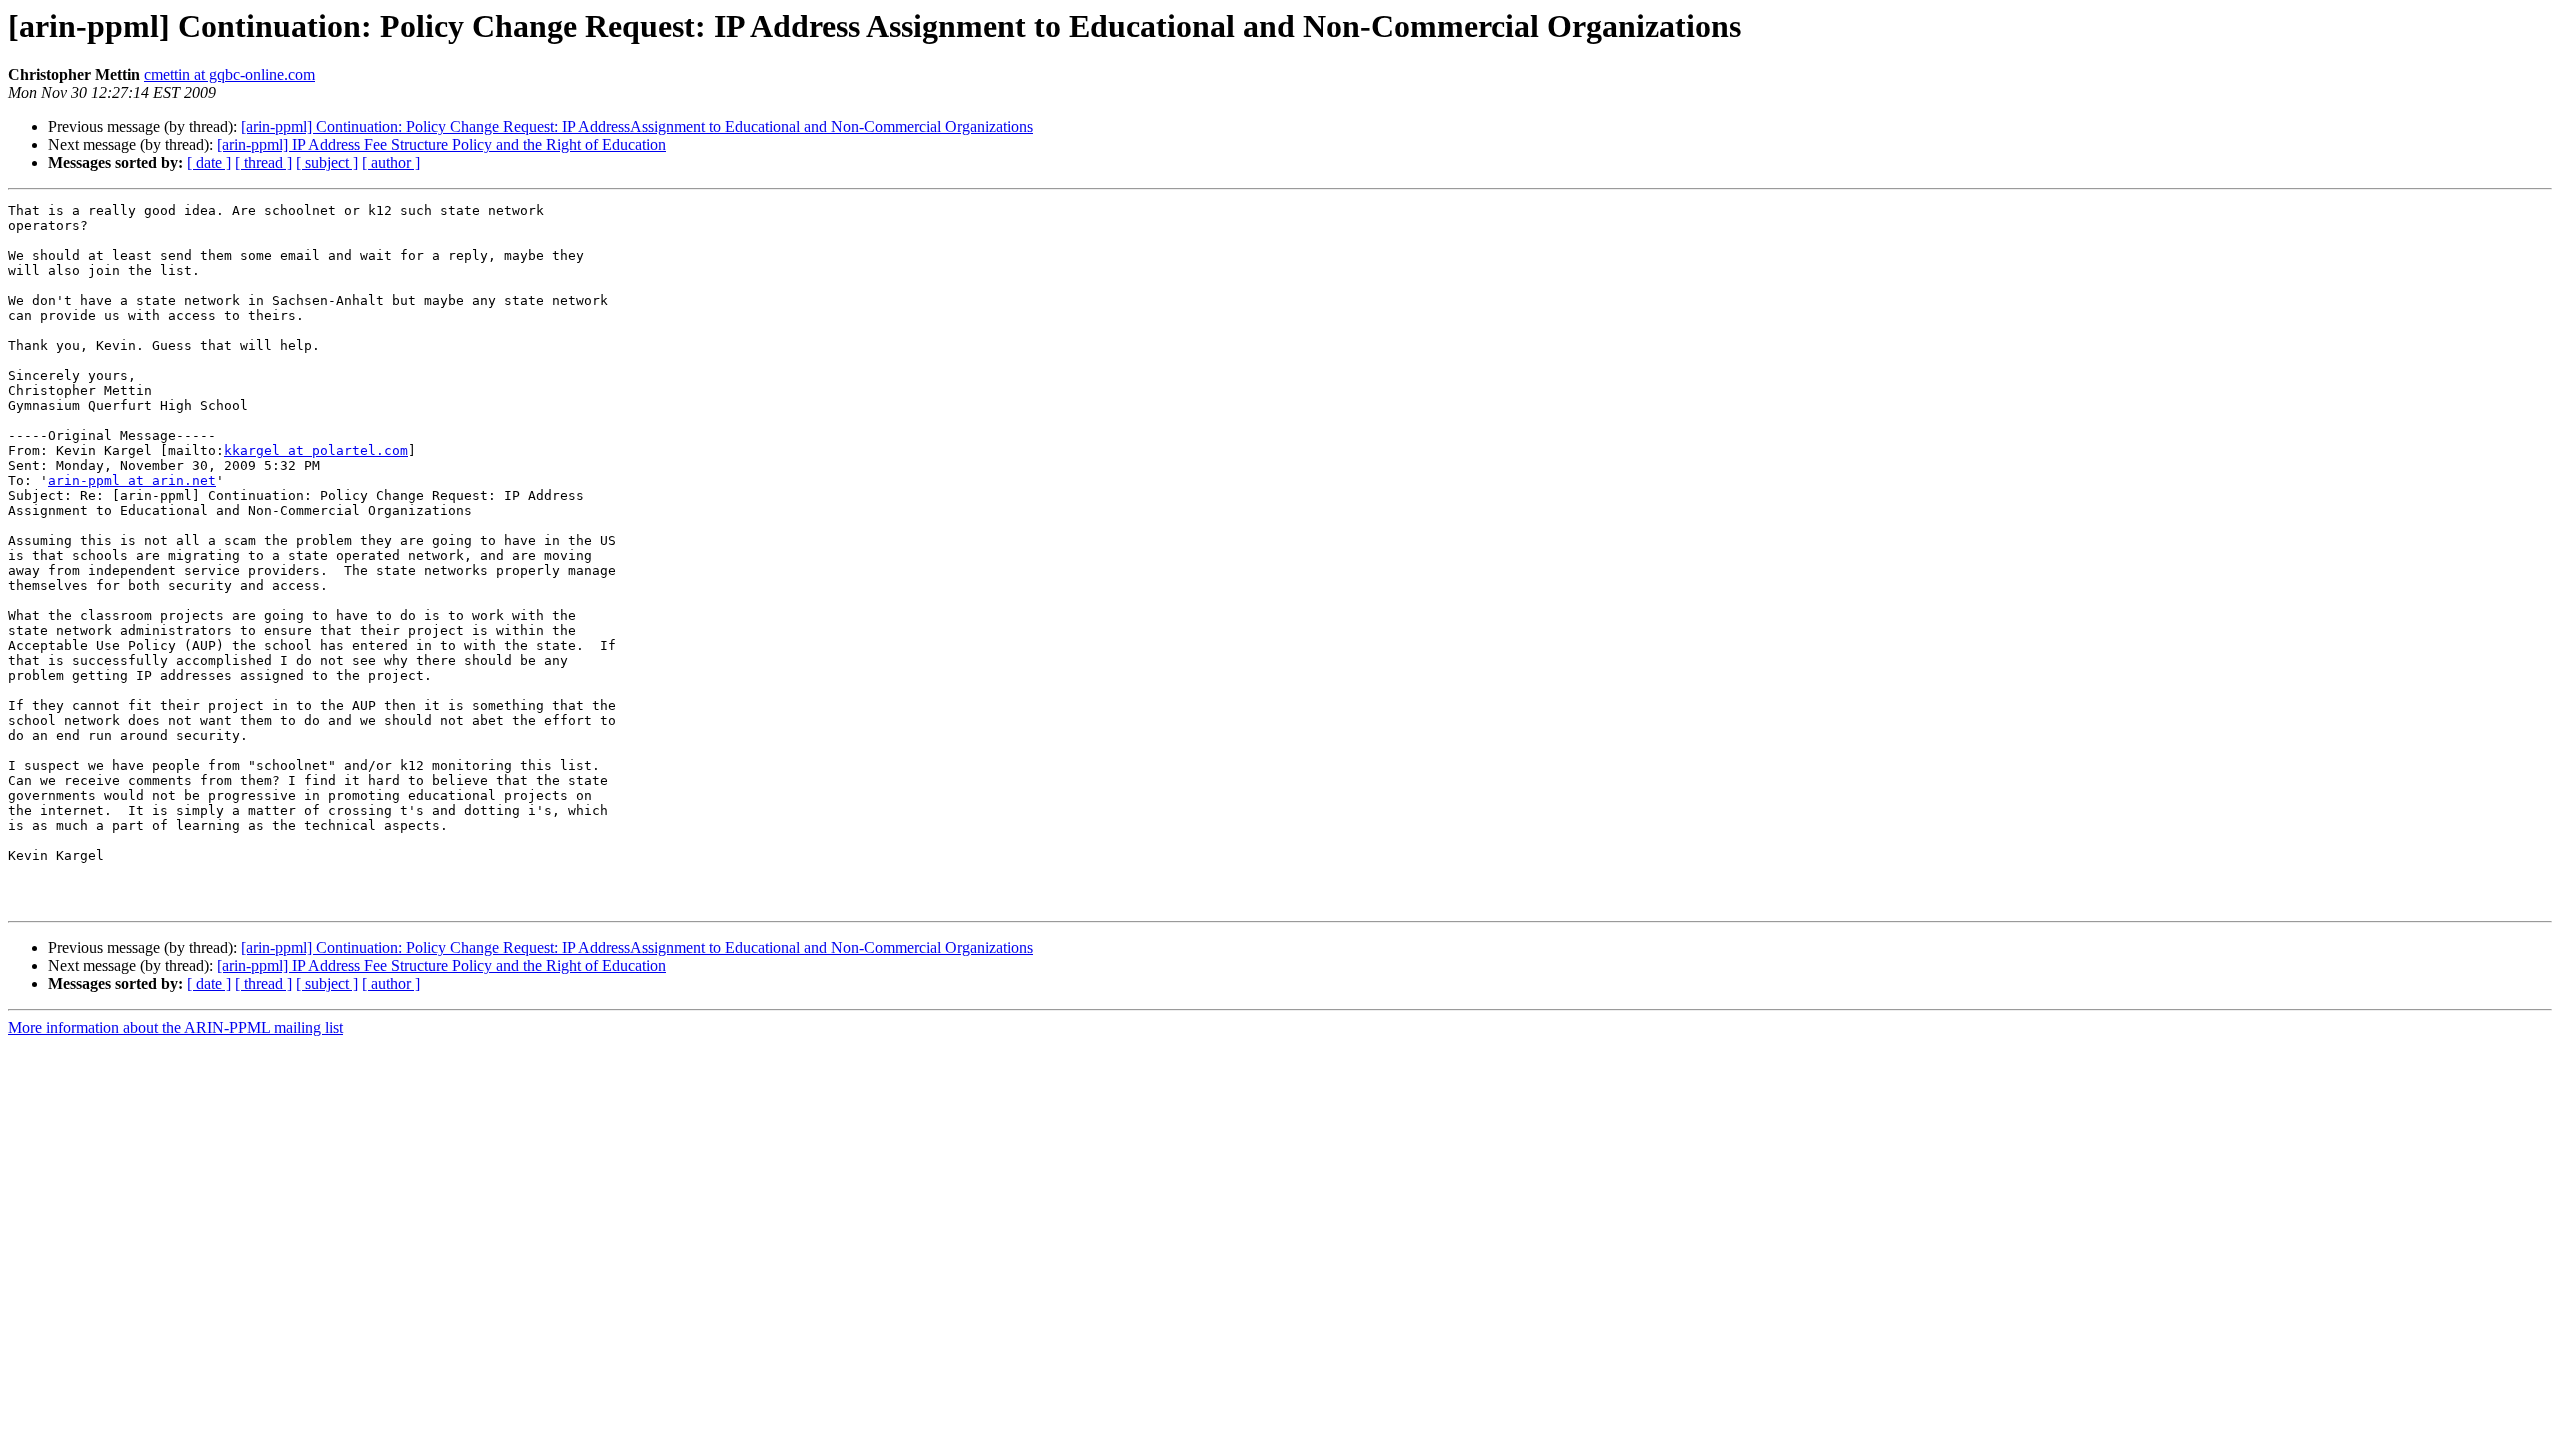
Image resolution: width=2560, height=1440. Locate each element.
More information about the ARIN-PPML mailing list (175, 1027)
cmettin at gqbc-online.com (229, 74)
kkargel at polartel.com (316, 450)
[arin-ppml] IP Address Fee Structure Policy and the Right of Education (441, 144)
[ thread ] (263, 162)
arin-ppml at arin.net (132, 480)
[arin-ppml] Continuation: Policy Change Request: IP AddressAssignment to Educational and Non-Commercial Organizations (637, 126)
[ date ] (209, 162)
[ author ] (391, 162)
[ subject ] (327, 162)
